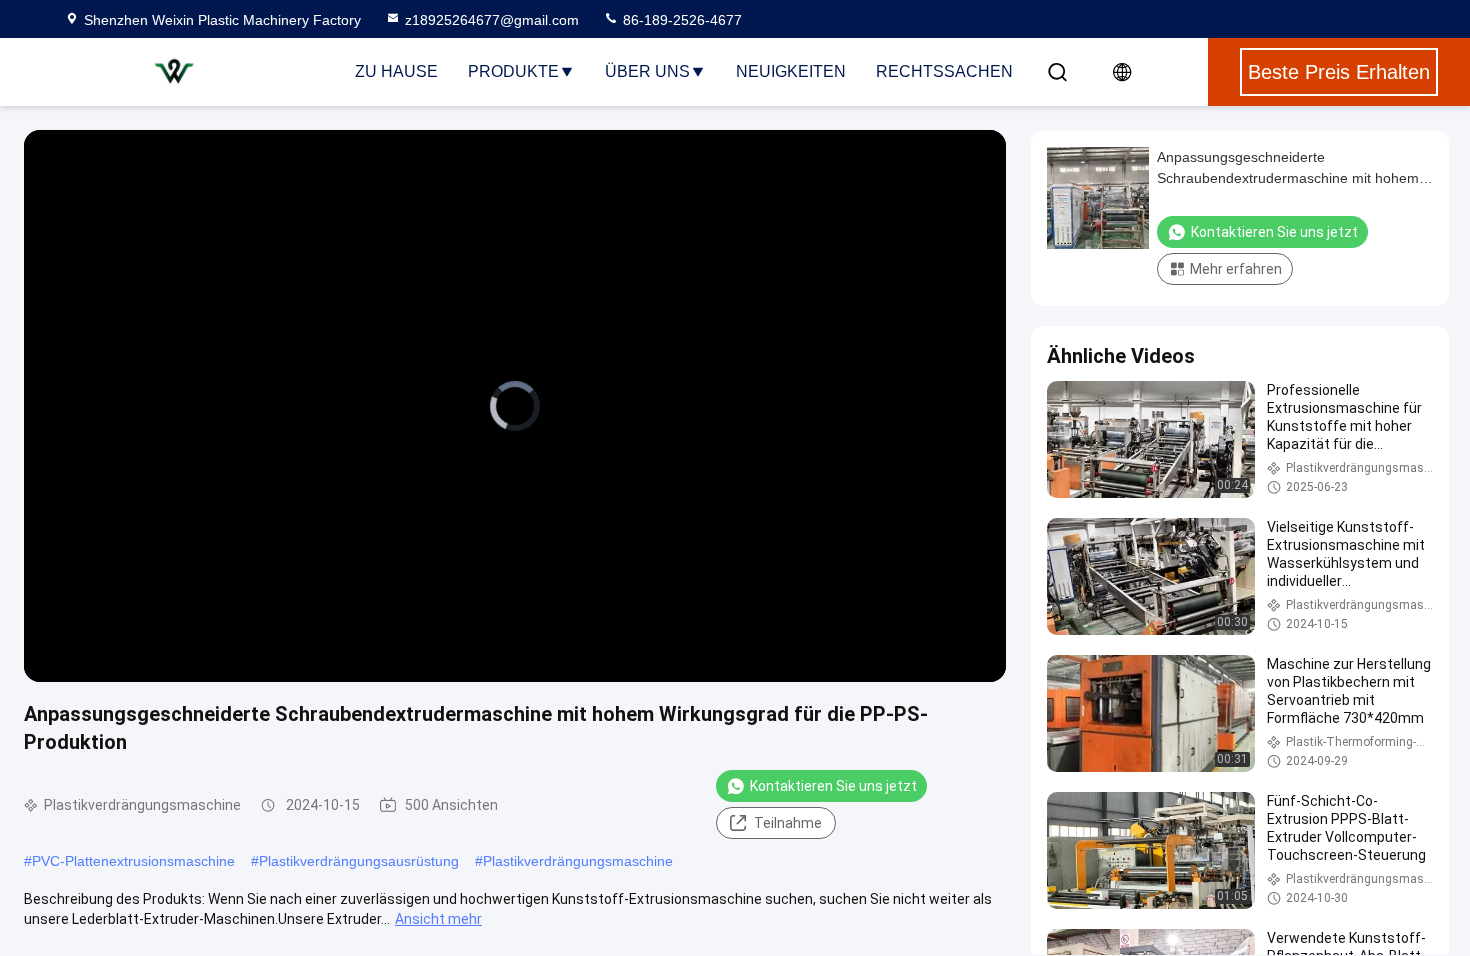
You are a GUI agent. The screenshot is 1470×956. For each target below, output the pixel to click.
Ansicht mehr (438, 919)
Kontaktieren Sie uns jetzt (833, 786)
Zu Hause (396, 71)
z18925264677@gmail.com (492, 20)
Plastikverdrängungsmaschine (578, 861)
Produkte (513, 71)
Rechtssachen (944, 71)
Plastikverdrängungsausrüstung (359, 861)
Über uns (647, 71)
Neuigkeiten (791, 71)
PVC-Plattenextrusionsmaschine (133, 861)
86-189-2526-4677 (680, 20)
